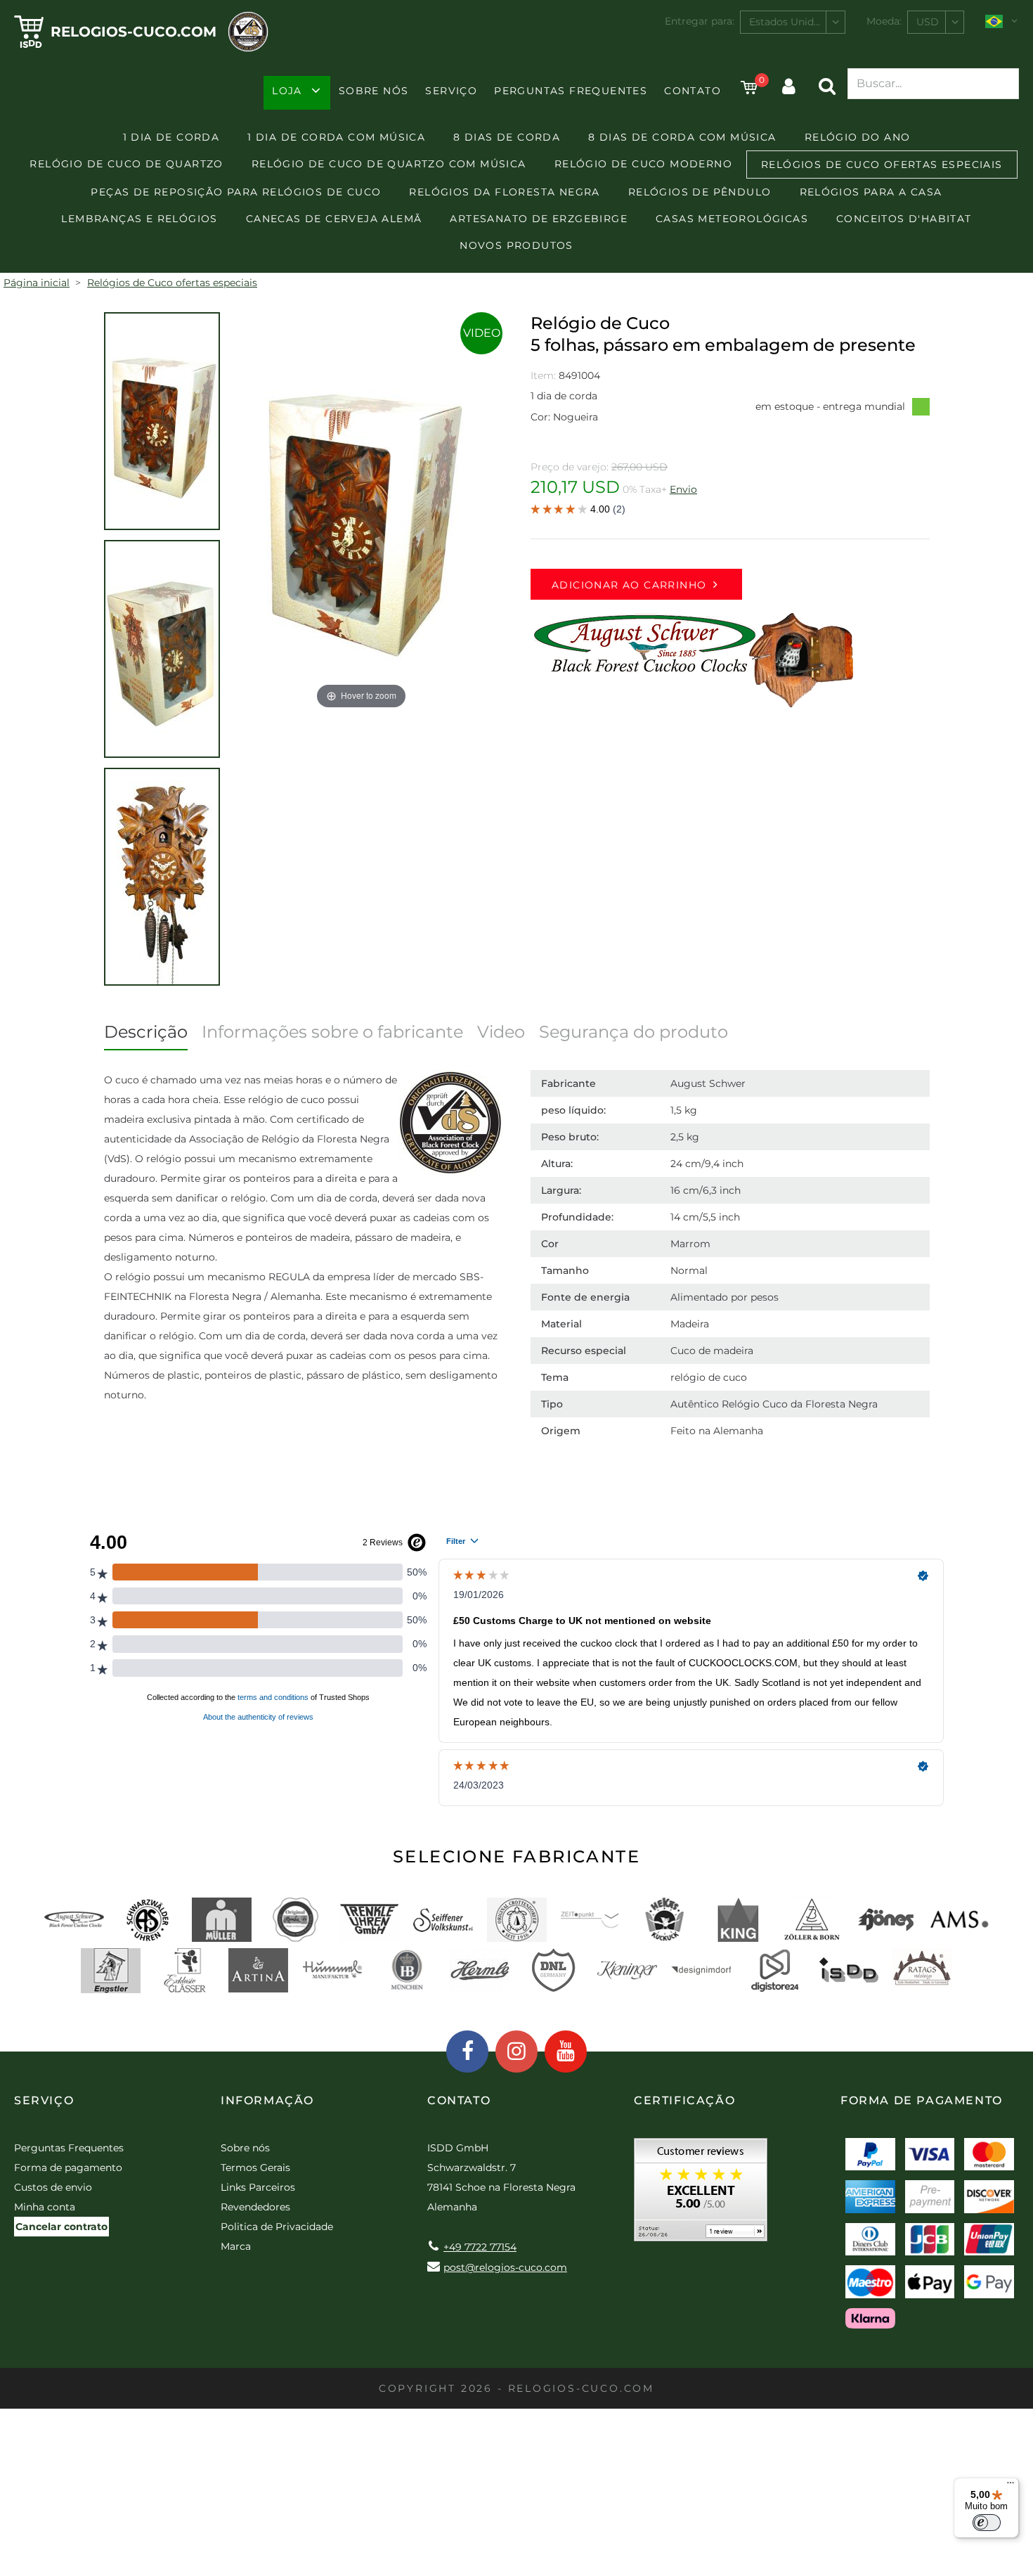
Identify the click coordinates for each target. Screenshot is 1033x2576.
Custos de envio (53, 2187)
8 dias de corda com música (682, 137)
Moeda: (884, 21)
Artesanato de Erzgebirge (539, 219)
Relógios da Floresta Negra (504, 192)
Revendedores (255, 2207)
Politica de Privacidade (277, 2227)
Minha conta (45, 2207)
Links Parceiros (258, 2187)
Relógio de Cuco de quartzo (126, 164)
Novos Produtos (516, 245)
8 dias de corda (507, 137)
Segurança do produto (634, 1032)
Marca (236, 2246)
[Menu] (1011, 2486)
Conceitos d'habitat (904, 219)
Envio (683, 489)
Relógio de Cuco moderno (643, 164)
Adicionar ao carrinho (629, 585)
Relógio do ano (858, 137)
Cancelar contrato (61, 2227)
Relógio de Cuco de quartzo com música (389, 164)
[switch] (987, 2523)
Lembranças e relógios (139, 219)
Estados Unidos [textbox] (787, 22)
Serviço (451, 91)
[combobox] (793, 22)
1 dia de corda (171, 137)
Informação (267, 2100)
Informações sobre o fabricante (332, 1032)
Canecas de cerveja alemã (334, 219)
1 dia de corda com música (336, 137)
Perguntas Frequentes (571, 91)
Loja (287, 91)
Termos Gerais (255, 2168)
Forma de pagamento (68, 2168)
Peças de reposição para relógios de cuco (236, 192)
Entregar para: (700, 21)
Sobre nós (374, 91)
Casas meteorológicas (732, 219)
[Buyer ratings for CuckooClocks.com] (701, 2195)
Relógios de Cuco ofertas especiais (882, 165)
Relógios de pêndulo (700, 192)
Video (482, 333)
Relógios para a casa (871, 192)
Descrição (146, 1032)
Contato (693, 91)
